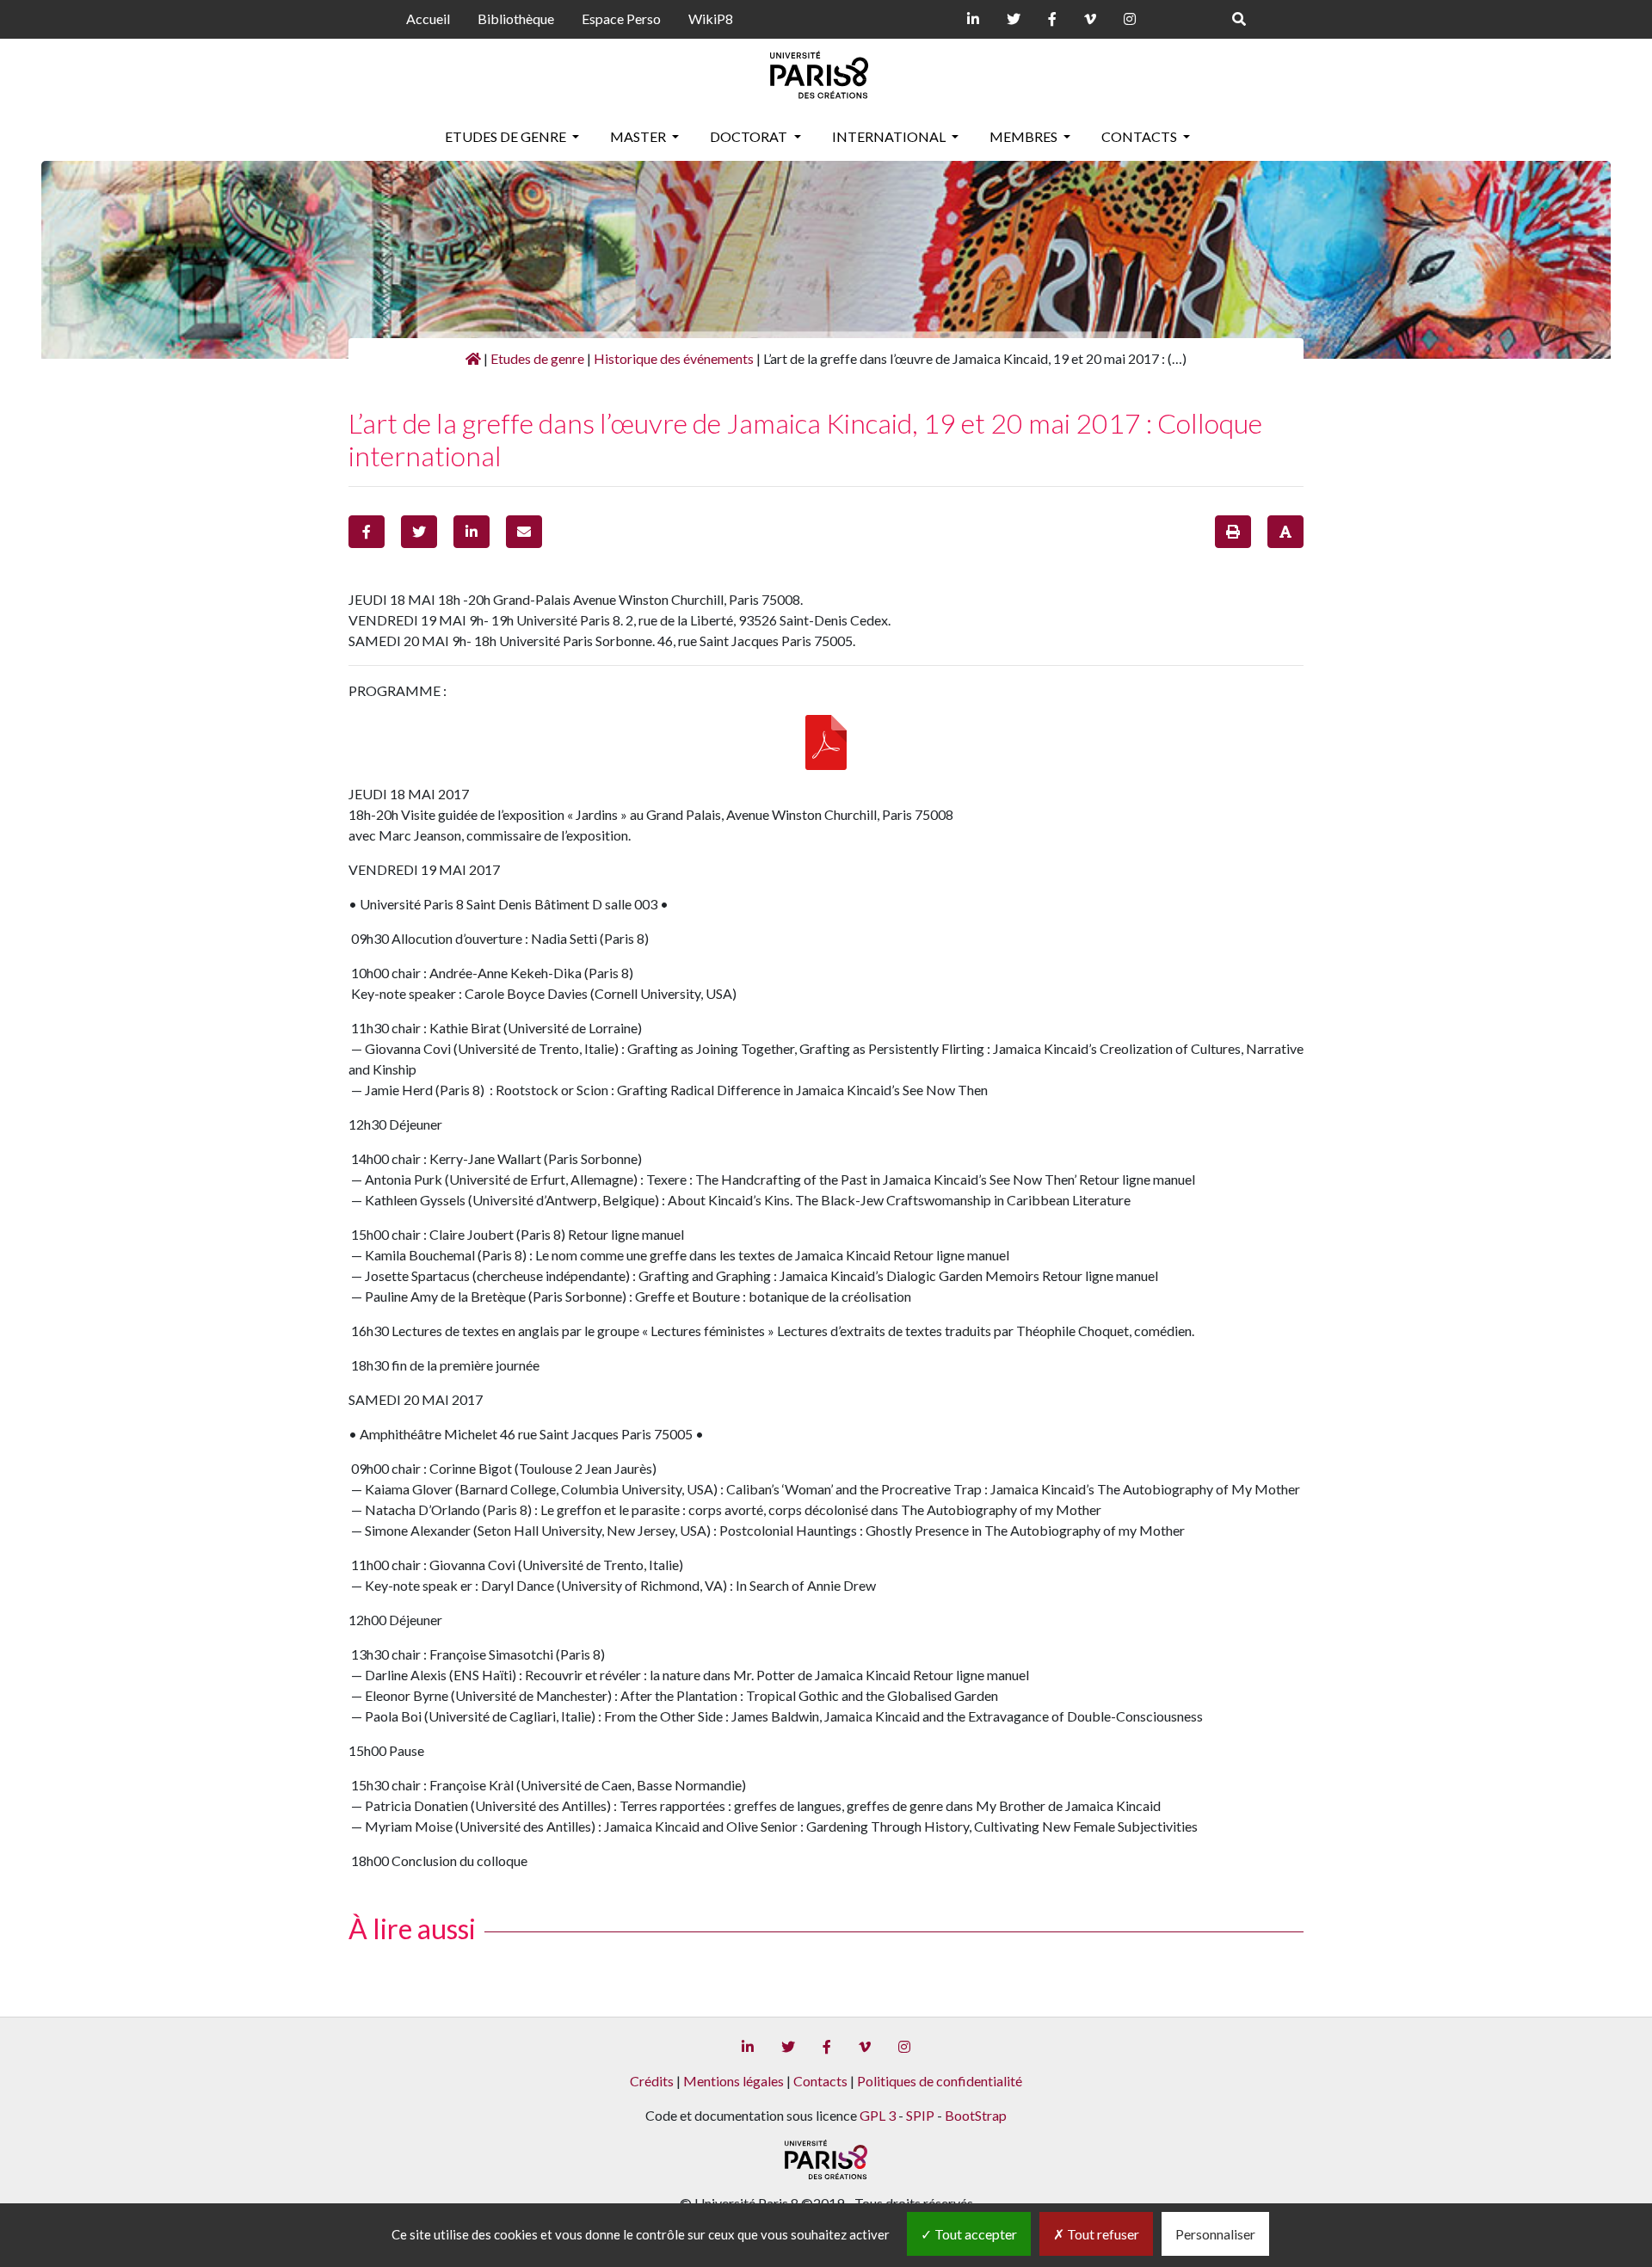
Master (639, 136)
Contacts (1140, 136)
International (890, 136)
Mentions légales (734, 2081)
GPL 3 (878, 2115)
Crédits (652, 2081)
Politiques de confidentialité (940, 2081)
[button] (367, 532)
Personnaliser (1215, 2234)
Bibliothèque (516, 18)
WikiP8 (711, 18)
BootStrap (976, 2115)
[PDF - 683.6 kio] (826, 741)
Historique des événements (674, 358)
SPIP (920, 2115)
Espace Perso (621, 18)
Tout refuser (1102, 2234)
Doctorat (750, 136)
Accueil (428, 18)
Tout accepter (974, 2234)
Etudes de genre (507, 136)
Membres (1025, 136)
